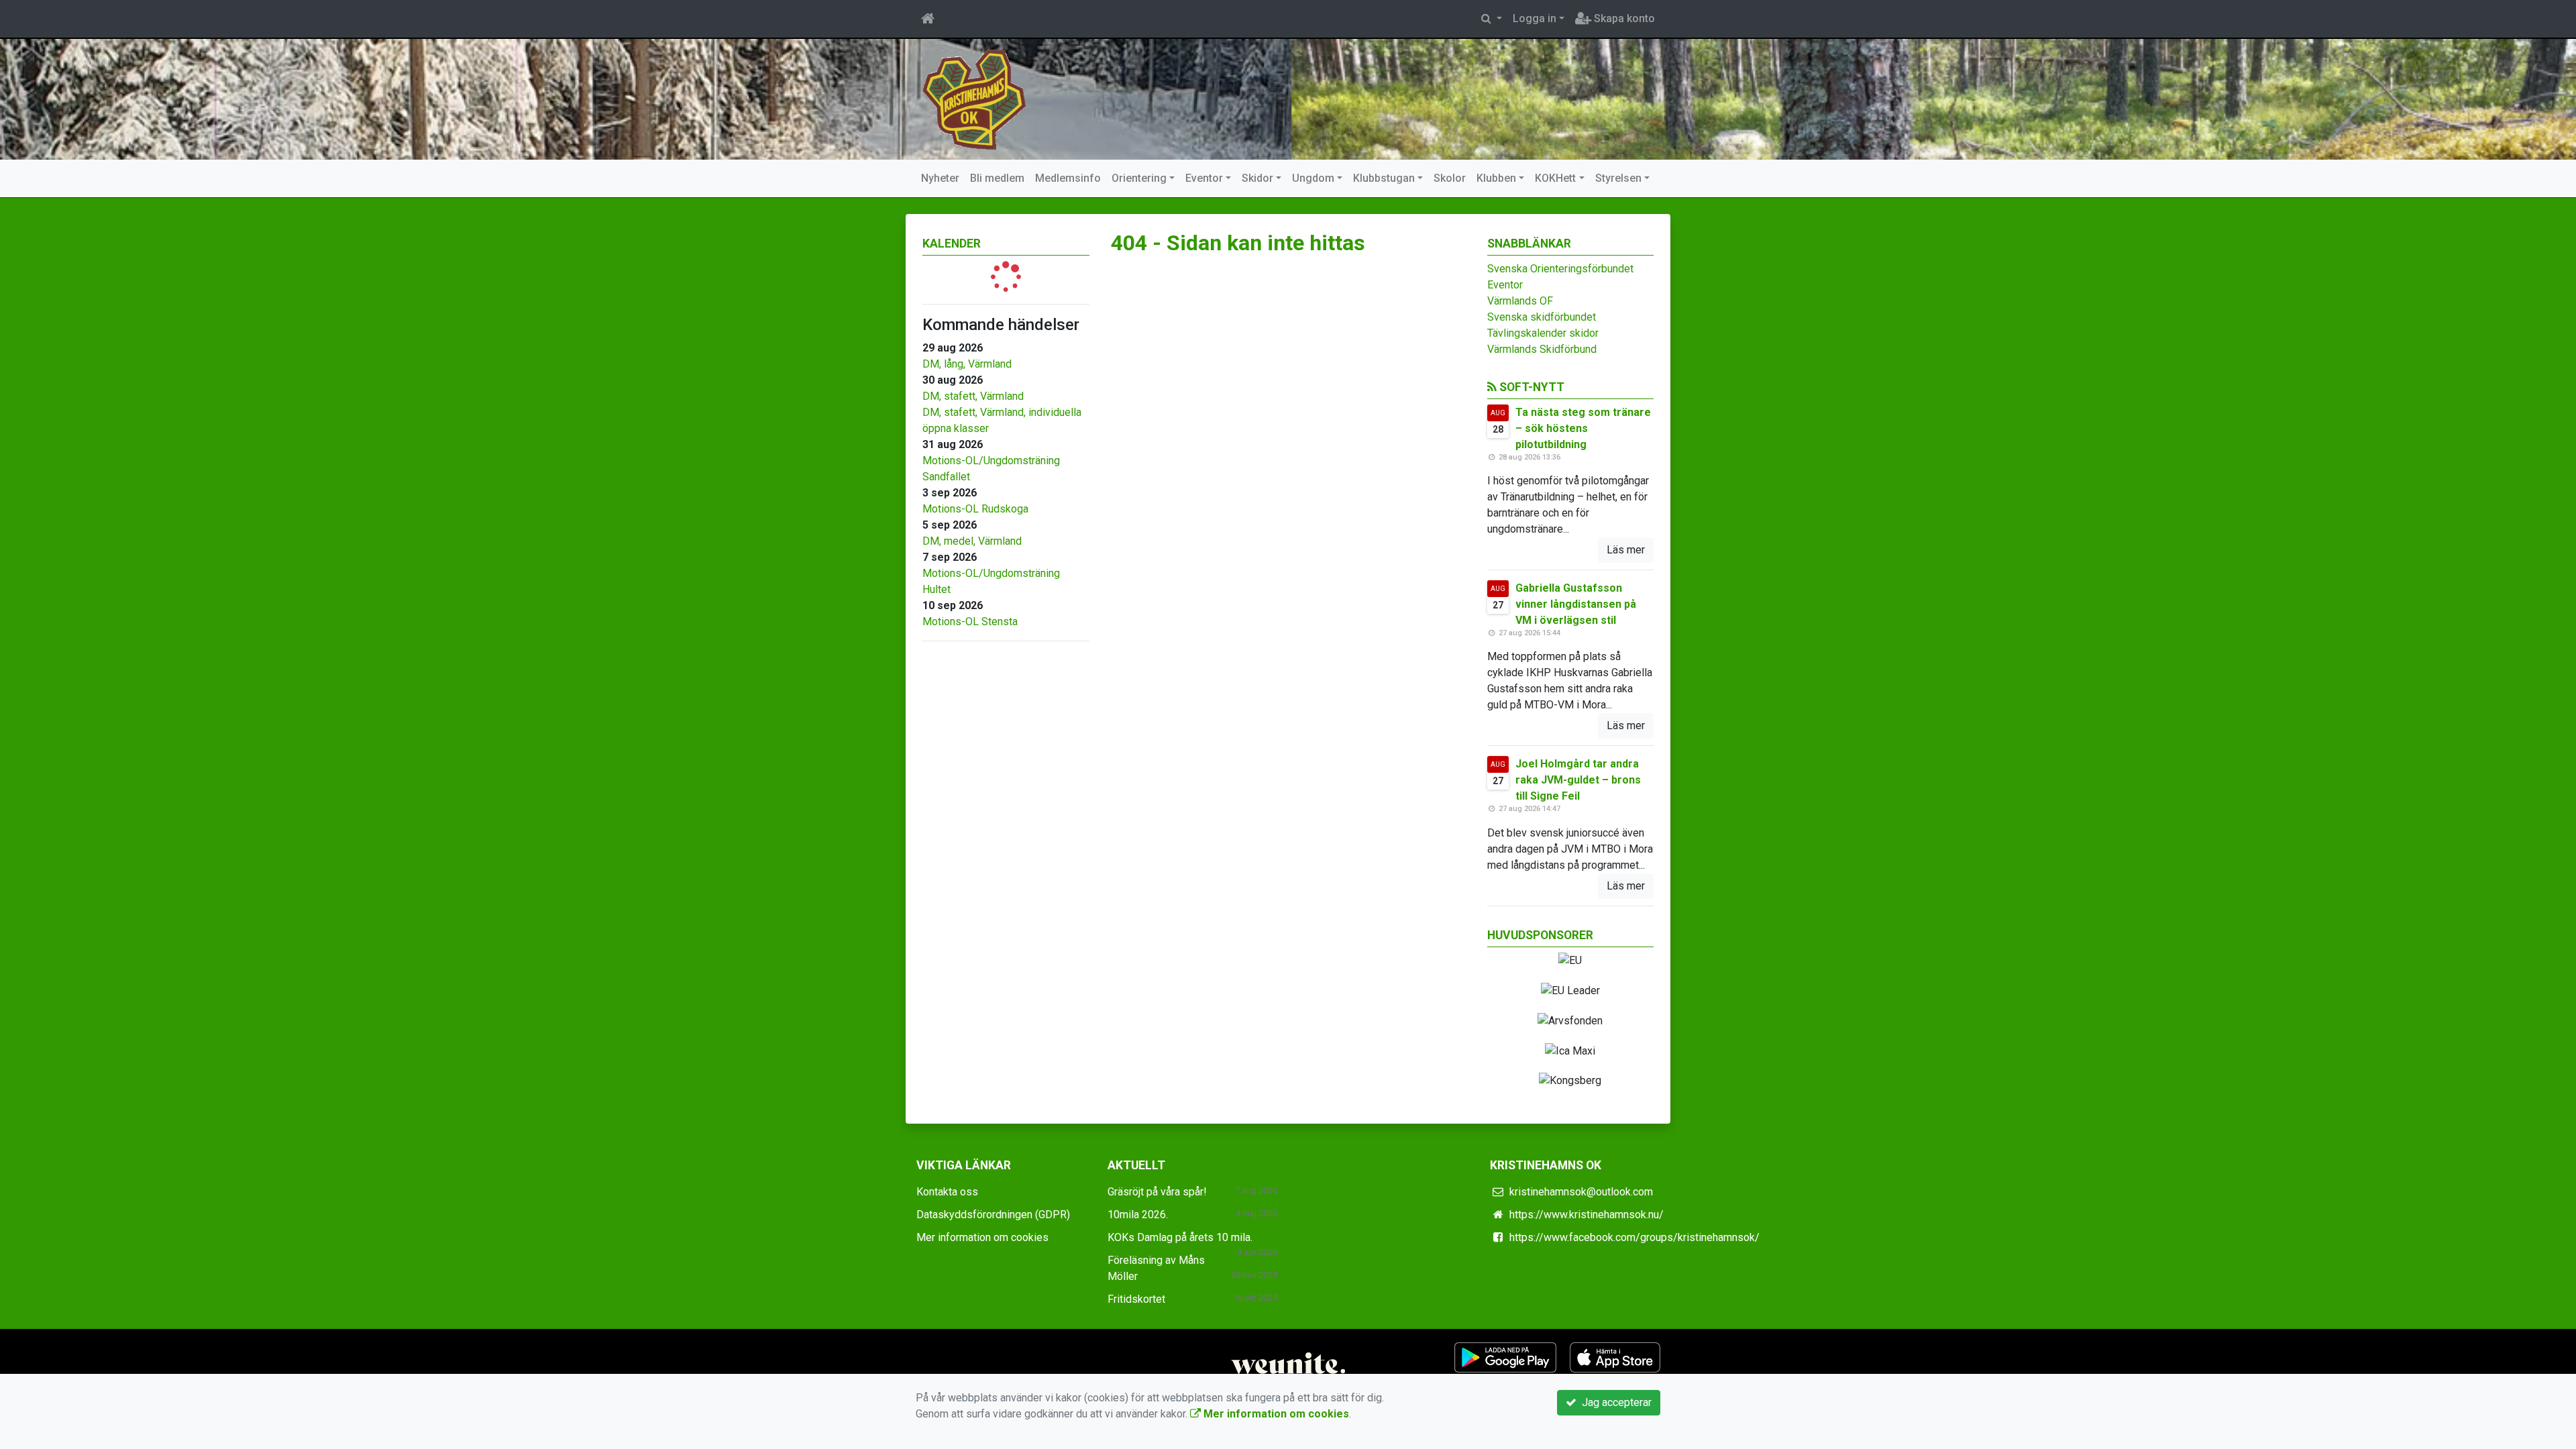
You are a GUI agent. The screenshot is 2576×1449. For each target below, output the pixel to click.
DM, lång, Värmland (967, 364)
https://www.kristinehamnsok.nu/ (1587, 1215)
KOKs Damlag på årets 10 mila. (1180, 1237)
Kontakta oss (947, 1192)
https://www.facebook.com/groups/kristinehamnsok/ (1634, 1237)
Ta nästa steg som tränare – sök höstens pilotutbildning (1583, 428)
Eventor (1204, 178)
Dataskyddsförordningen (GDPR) (993, 1215)
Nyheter (940, 178)
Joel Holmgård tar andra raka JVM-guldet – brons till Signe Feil (1578, 780)
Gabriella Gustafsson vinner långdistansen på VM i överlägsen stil (1576, 604)
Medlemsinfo (1068, 178)
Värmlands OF (1520, 301)
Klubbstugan (1384, 178)
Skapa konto (1623, 18)
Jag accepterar (1614, 1402)
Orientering (1139, 178)
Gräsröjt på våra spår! (1157, 1192)
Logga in (1535, 18)
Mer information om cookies (982, 1237)
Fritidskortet (1136, 1299)
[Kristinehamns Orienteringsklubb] (974, 98)
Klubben (1496, 178)
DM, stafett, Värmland (973, 396)
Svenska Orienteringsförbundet (1560, 269)
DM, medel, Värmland (972, 541)
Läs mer (1626, 550)
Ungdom (1313, 178)
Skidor (1257, 178)
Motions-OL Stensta (970, 622)
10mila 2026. (1138, 1215)
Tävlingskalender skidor (1543, 333)
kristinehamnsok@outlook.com (1581, 1192)
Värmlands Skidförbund (1542, 349)
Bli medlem (997, 178)
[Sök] (1492, 19)
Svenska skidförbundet (1542, 317)
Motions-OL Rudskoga (975, 509)
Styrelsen (1618, 178)
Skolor (1450, 178)
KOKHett (1555, 178)
